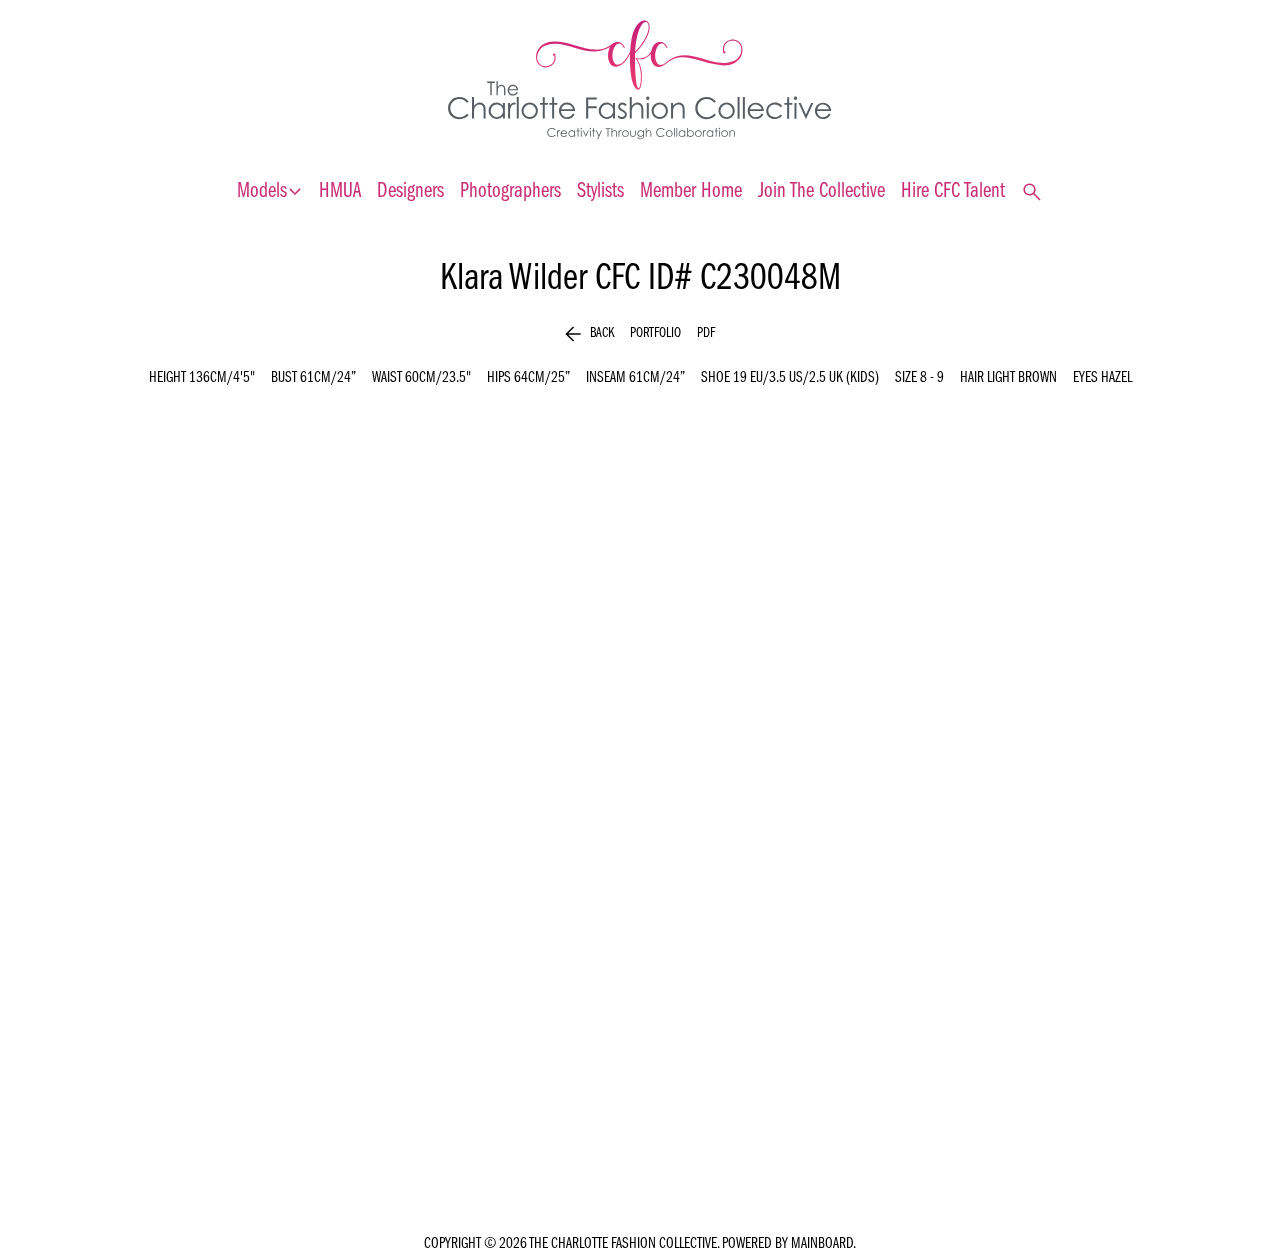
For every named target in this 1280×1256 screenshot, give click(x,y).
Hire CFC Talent (953, 191)
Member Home (691, 191)
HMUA (340, 191)
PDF (706, 333)
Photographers (510, 191)
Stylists (600, 191)
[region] (640, 790)
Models (270, 192)
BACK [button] (589, 334)
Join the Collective (821, 191)
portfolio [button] (655, 333)
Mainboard (822, 1244)
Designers (410, 191)
